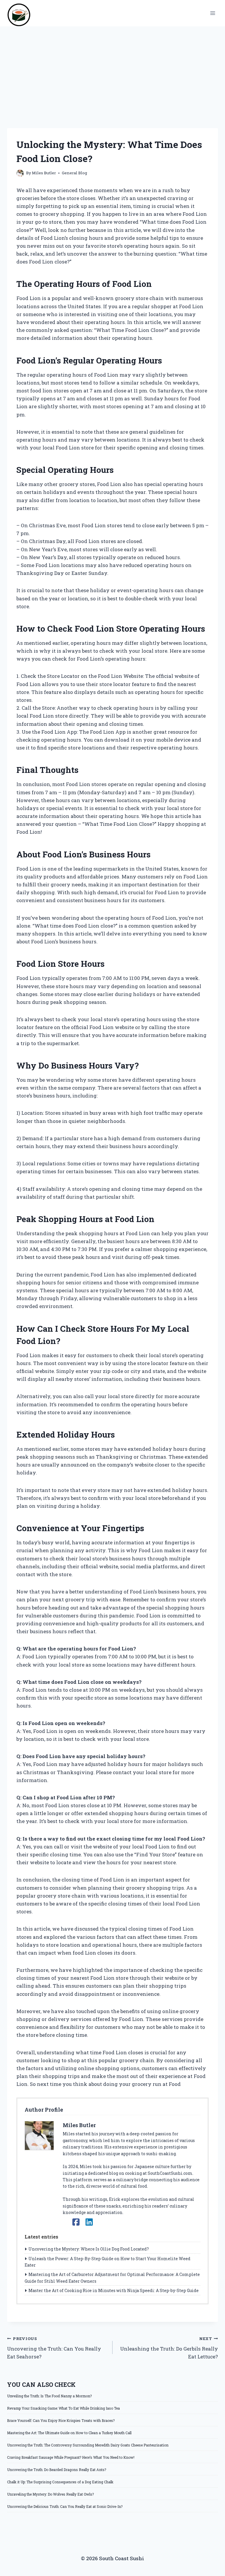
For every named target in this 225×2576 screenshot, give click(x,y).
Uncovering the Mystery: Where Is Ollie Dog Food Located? (89, 2249)
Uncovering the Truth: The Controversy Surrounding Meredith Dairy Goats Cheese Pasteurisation (88, 2445)
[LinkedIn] (89, 2222)
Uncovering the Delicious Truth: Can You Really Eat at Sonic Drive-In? (65, 2506)
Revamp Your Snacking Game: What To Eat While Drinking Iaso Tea (63, 2408)
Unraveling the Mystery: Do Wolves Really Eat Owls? (50, 2494)
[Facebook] (76, 2222)
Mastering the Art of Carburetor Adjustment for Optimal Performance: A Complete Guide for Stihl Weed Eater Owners (112, 2278)
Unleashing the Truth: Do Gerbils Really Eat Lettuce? (169, 2348)
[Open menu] (213, 13)
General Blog (74, 173)
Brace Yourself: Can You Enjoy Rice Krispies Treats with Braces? (61, 2420)
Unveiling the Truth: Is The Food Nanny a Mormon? (49, 2396)
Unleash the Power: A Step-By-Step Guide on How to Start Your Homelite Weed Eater (108, 2262)
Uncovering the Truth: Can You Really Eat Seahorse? (54, 2348)
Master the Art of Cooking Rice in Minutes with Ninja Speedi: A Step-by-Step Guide (114, 2290)
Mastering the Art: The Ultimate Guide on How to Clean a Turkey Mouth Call (69, 2433)
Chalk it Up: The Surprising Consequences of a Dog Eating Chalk (60, 2482)
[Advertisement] (112, 70)
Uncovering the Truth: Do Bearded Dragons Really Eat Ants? (57, 2470)
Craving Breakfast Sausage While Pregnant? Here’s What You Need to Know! (71, 2457)
